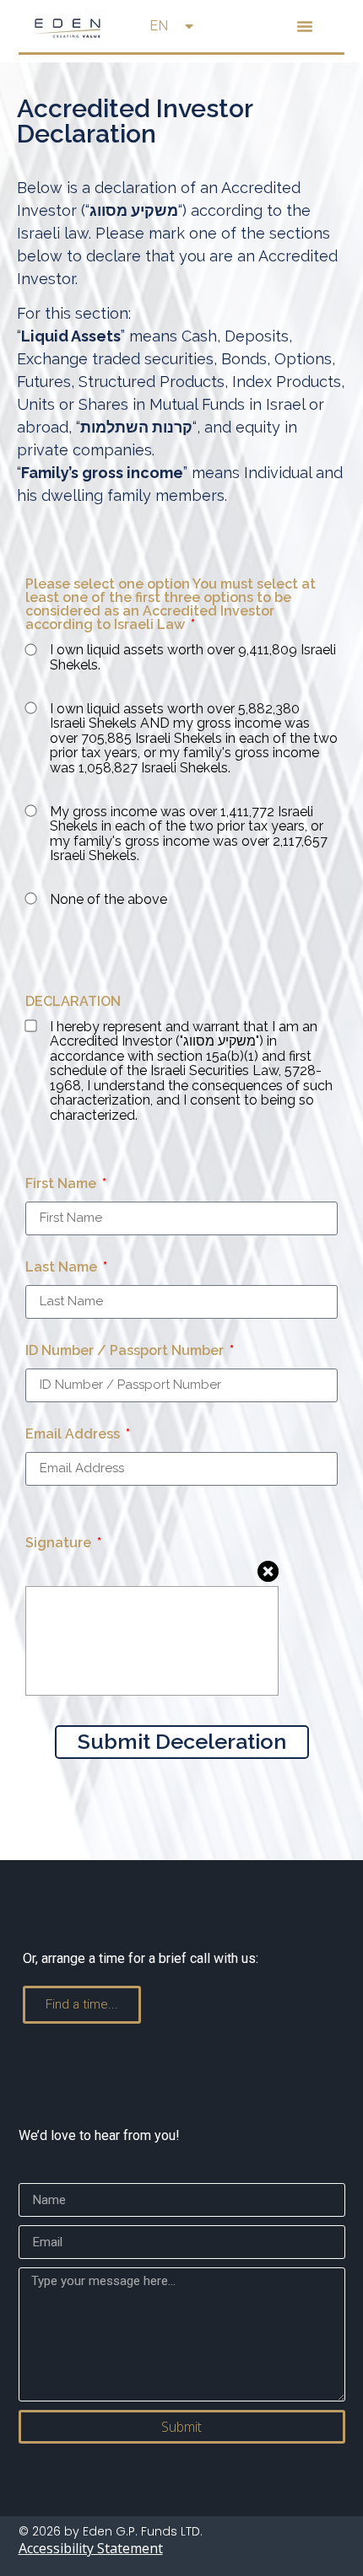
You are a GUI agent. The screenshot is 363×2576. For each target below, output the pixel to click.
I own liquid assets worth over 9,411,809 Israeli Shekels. (193, 657)
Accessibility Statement (91, 2548)
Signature (60, 1543)
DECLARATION (73, 1002)
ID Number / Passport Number (126, 1351)
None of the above (108, 900)
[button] (305, 26)
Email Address (74, 1435)
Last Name (63, 1268)
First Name (62, 1184)
